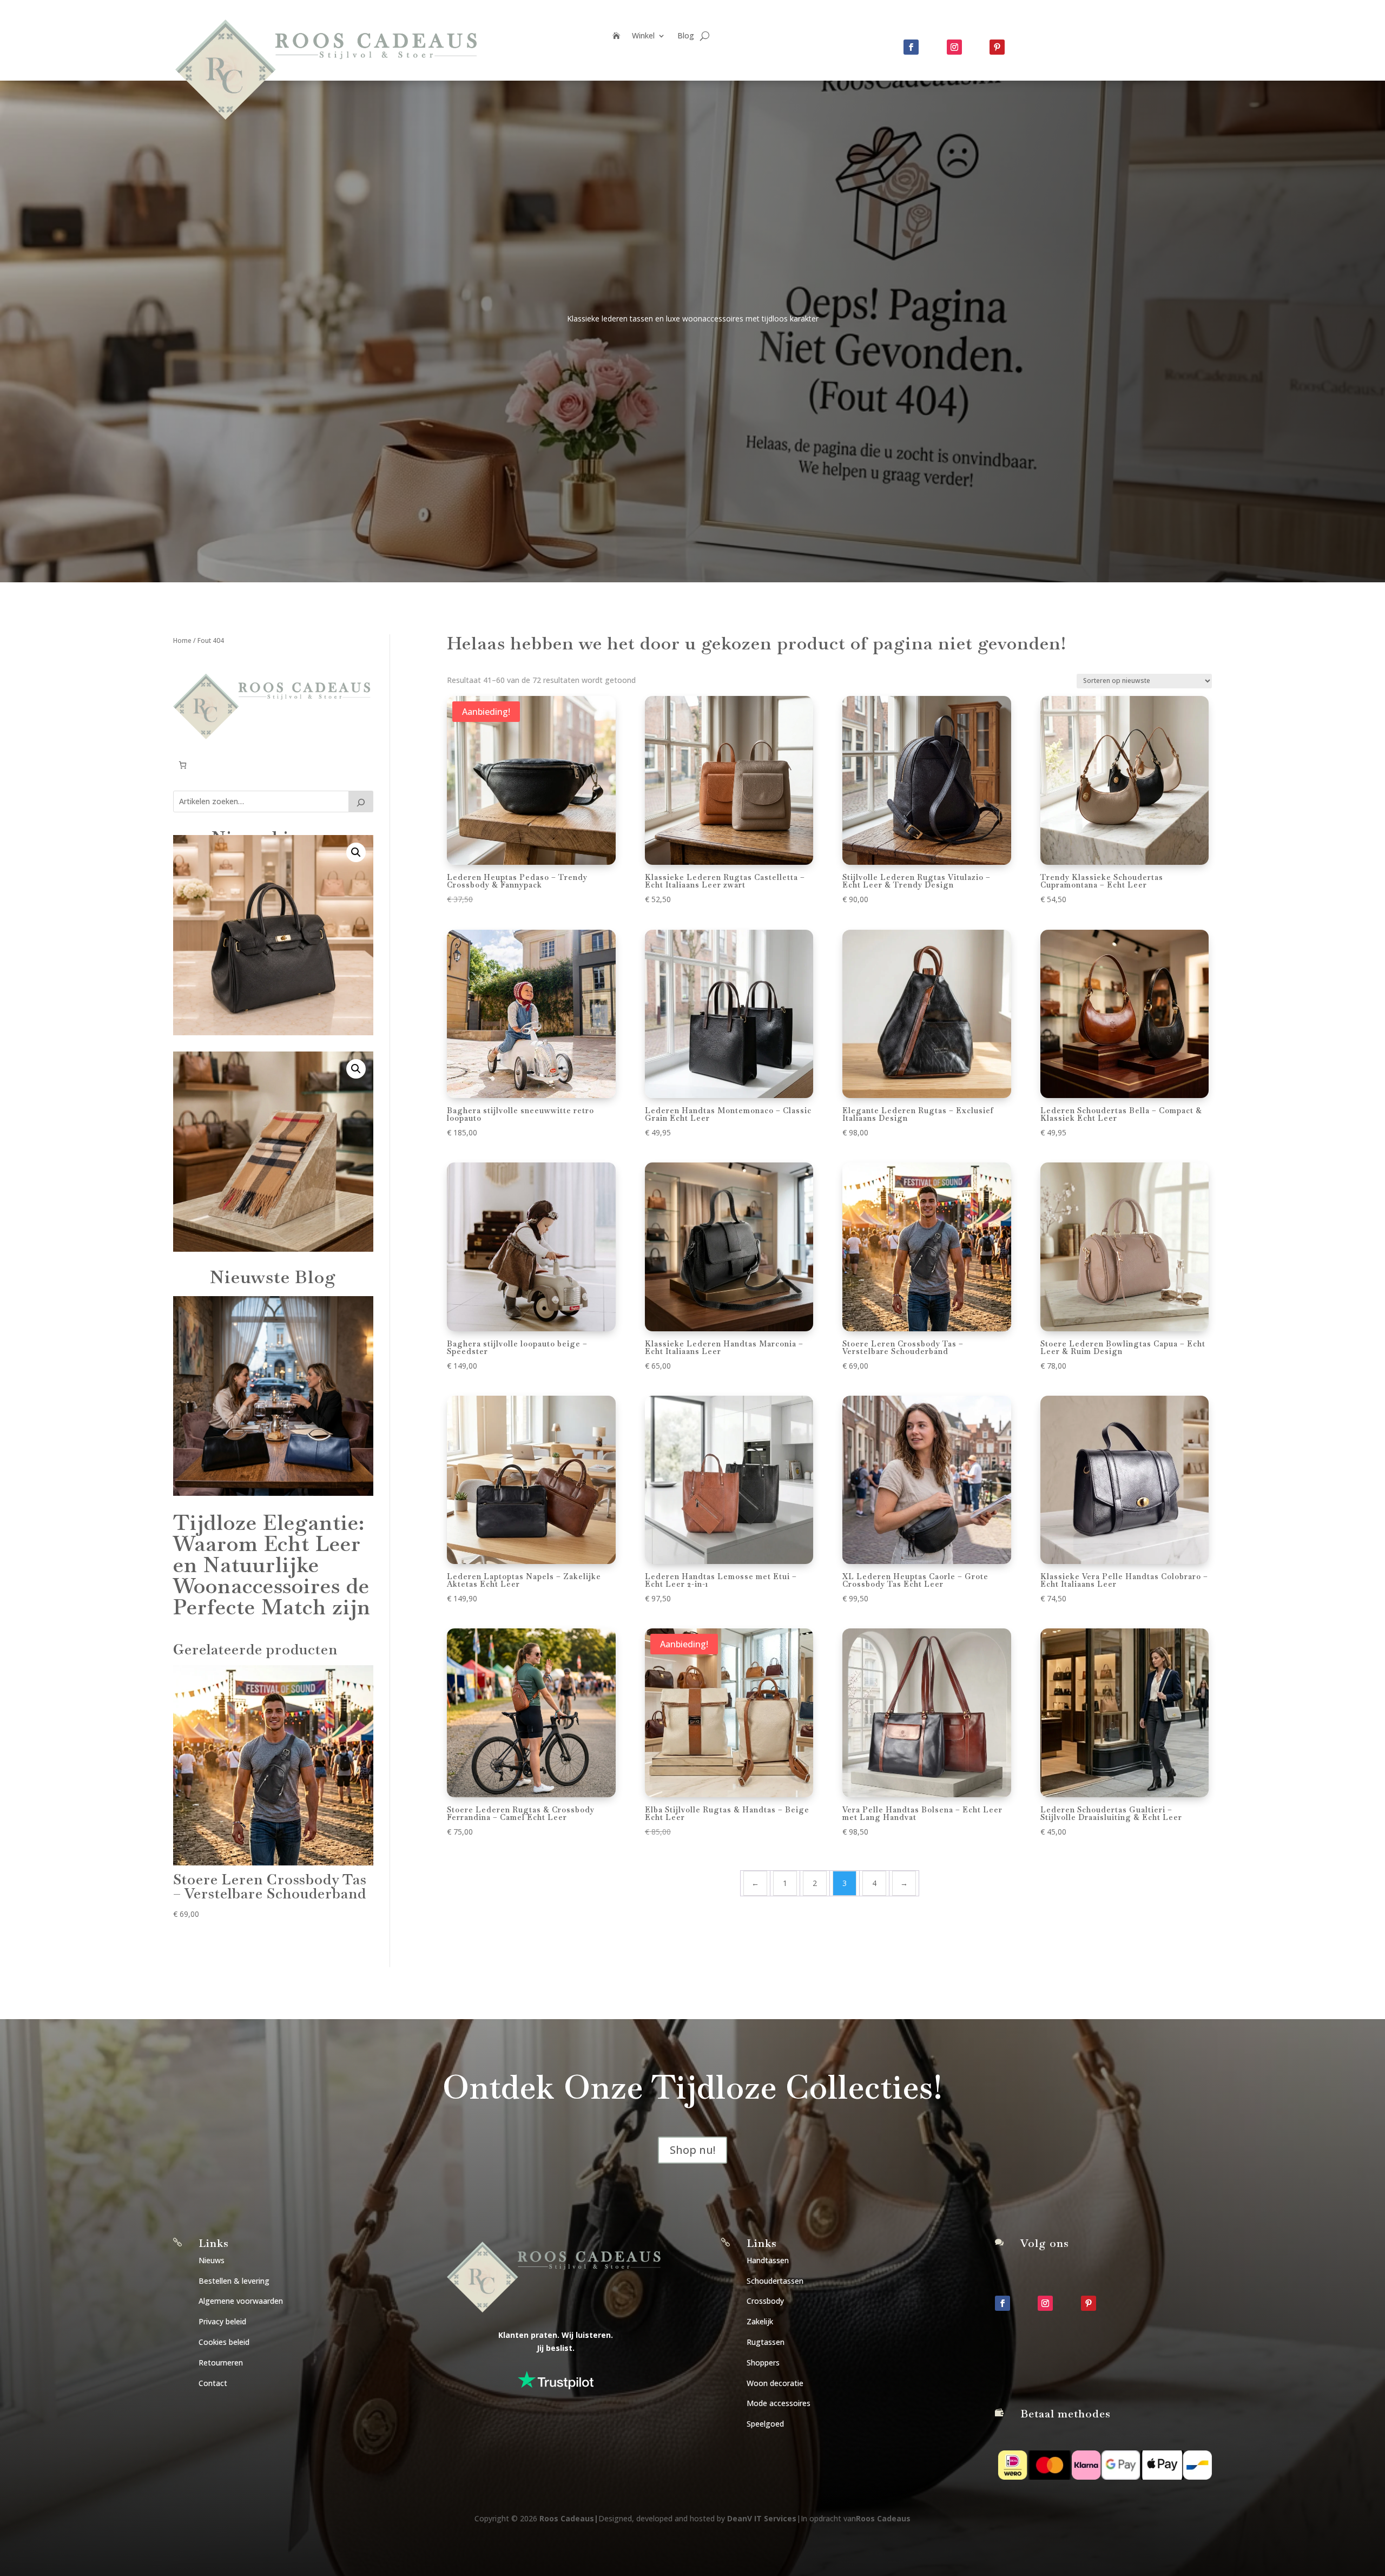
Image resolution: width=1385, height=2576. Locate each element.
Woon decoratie (775, 2383)
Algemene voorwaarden (241, 2301)
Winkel (643, 36)
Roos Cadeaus (567, 2518)
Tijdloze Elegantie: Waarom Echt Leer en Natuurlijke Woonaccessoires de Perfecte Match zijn (272, 1565)
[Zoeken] (361, 801)
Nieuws (212, 2260)
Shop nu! (692, 2150)
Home (182, 640)
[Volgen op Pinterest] (997, 47)
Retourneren (221, 2363)
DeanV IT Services (762, 2518)
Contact (213, 2383)
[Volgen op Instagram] (954, 47)
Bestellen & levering (234, 2281)
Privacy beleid (222, 2321)
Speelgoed (765, 2424)
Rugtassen (766, 2342)
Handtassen (768, 2260)
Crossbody (765, 2301)
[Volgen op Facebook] (911, 47)
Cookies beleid (224, 2342)
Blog (686, 36)
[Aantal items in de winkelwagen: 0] (183, 765)
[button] (356, 852)
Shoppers (763, 2363)
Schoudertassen (775, 2281)
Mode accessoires (779, 2403)
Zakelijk (760, 2321)
